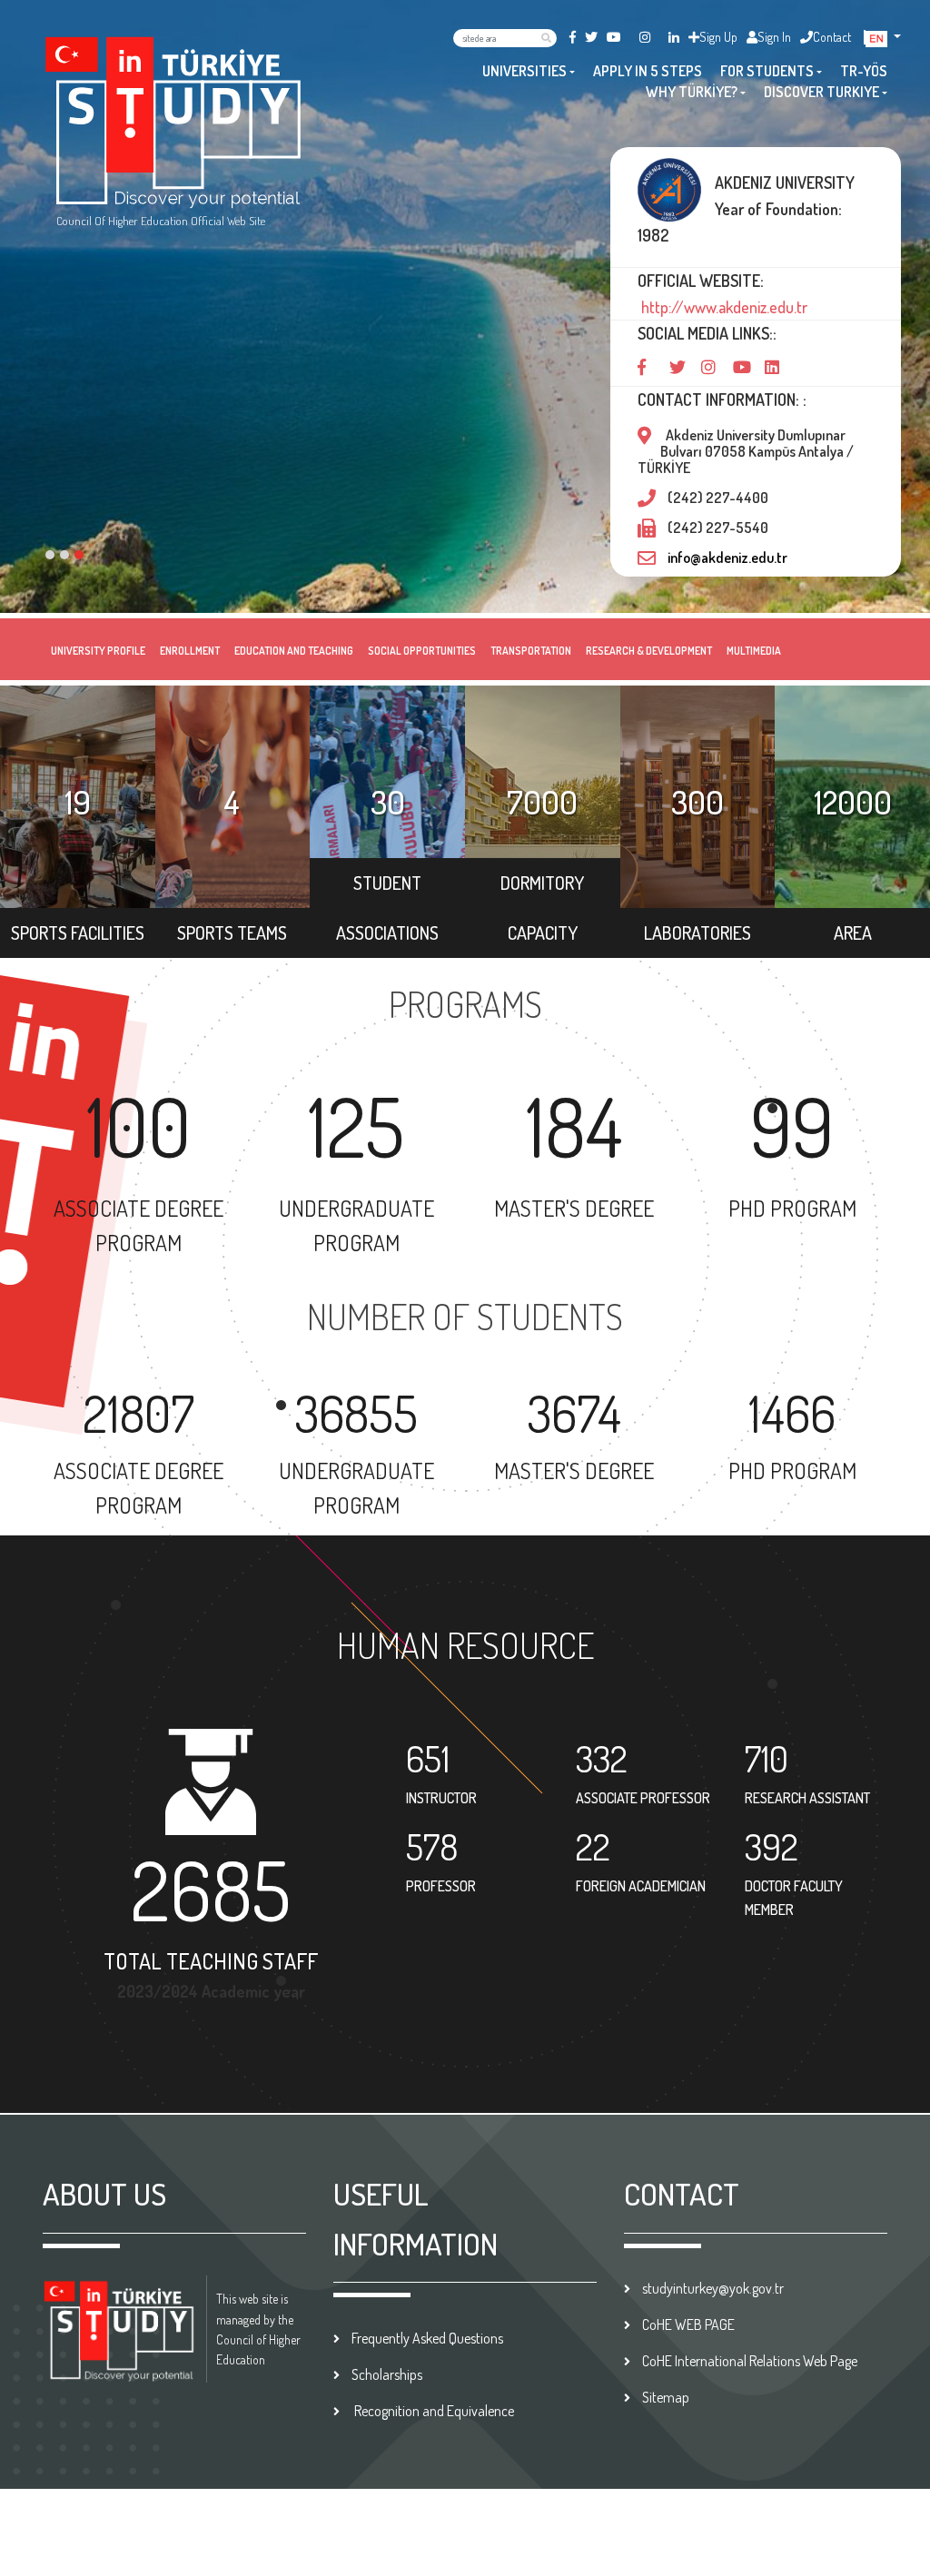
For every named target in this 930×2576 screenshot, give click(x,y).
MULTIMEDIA (754, 651)
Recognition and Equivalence (433, 2411)
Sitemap (666, 2397)
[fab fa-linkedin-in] (674, 37)
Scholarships (387, 2374)
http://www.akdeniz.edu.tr (722, 307)
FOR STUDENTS (767, 71)
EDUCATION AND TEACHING (294, 651)
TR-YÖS (864, 71)
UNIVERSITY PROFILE (98, 651)
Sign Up (718, 37)
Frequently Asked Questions (427, 2338)
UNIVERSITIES (524, 71)
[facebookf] (573, 37)
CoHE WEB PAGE (688, 2324)
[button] (883, 37)
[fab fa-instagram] (645, 37)
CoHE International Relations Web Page (750, 2361)
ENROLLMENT (190, 651)
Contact (832, 37)
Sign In (774, 37)
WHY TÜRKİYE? (692, 92)
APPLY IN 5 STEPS (648, 71)
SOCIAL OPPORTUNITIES (422, 651)
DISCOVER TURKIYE (821, 92)
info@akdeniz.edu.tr (727, 558)
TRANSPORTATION (531, 651)
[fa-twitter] (591, 37)
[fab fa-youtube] (614, 37)
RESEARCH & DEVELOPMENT (649, 651)
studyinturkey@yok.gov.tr (713, 2288)
